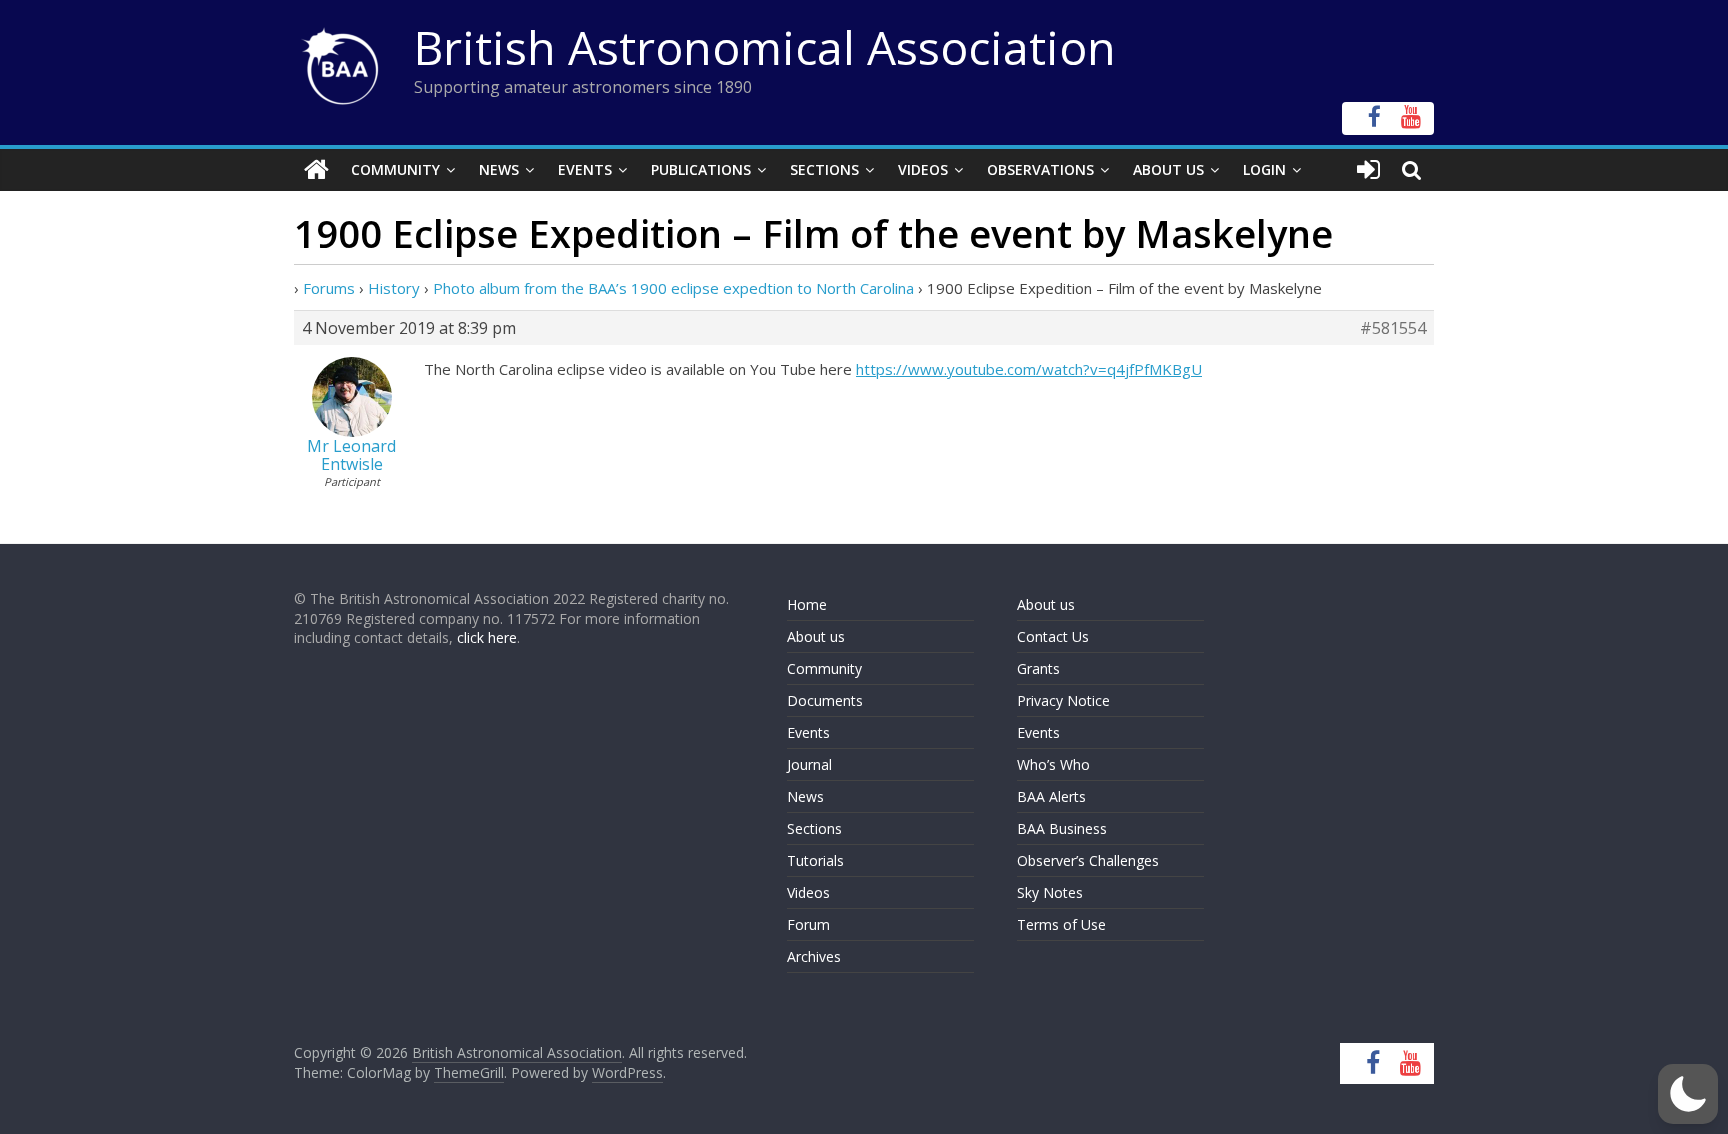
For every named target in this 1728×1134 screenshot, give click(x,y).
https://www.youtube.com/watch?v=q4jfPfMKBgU (1029, 369)
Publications (701, 169)
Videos (923, 169)
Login (1264, 169)
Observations (1040, 169)
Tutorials (815, 860)
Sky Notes (1050, 892)
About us (816, 636)
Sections (824, 169)
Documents (825, 700)
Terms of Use (1061, 924)
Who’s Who (1053, 764)
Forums (329, 288)
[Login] (1368, 170)
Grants (1038, 668)
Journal (809, 764)
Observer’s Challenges (1088, 860)
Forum (808, 924)
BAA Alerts (1051, 796)
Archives (814, 956)
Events (585, 169)
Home (807, 604)
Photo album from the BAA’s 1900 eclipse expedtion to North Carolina (673, 288)
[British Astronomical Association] (316, 170)
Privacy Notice (1063, 700)
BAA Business (1062, 828)
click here (487, 637)
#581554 (1393, 328)
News (499, 169)
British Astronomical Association (765, 47)
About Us (1168, 169)
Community (395, 169)
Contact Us (1053, 636)
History (394, 288)
